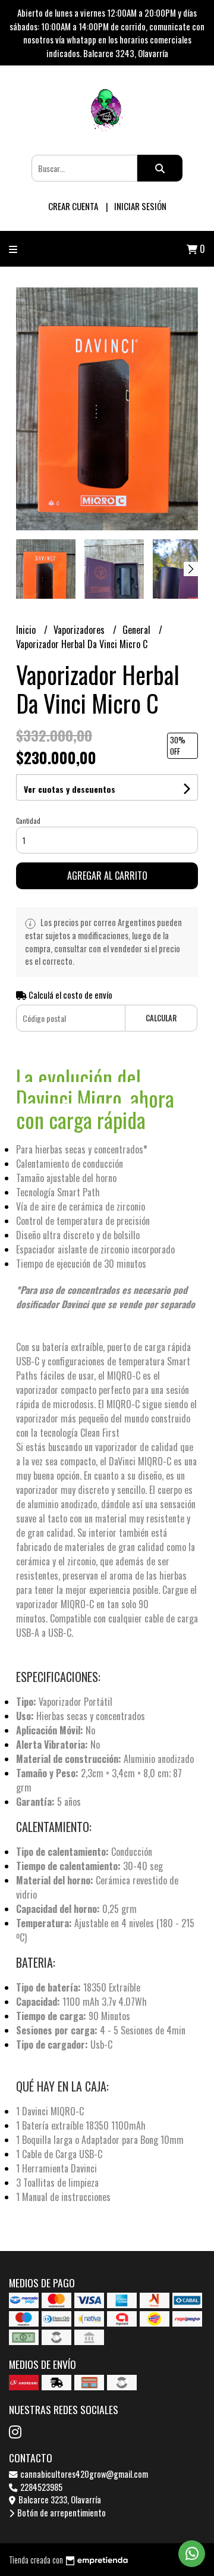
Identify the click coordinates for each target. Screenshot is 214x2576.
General (138, 630)
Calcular (161, 1018)
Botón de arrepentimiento (61, 2513)
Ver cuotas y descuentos (70, 789)
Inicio (27, 630)
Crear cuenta (73, 206)
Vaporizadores (80, 630)
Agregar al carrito (107, 876)
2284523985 (40, 2487)
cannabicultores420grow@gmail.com (83, 2474)
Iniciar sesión (140, 206)
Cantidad (28, 821)
